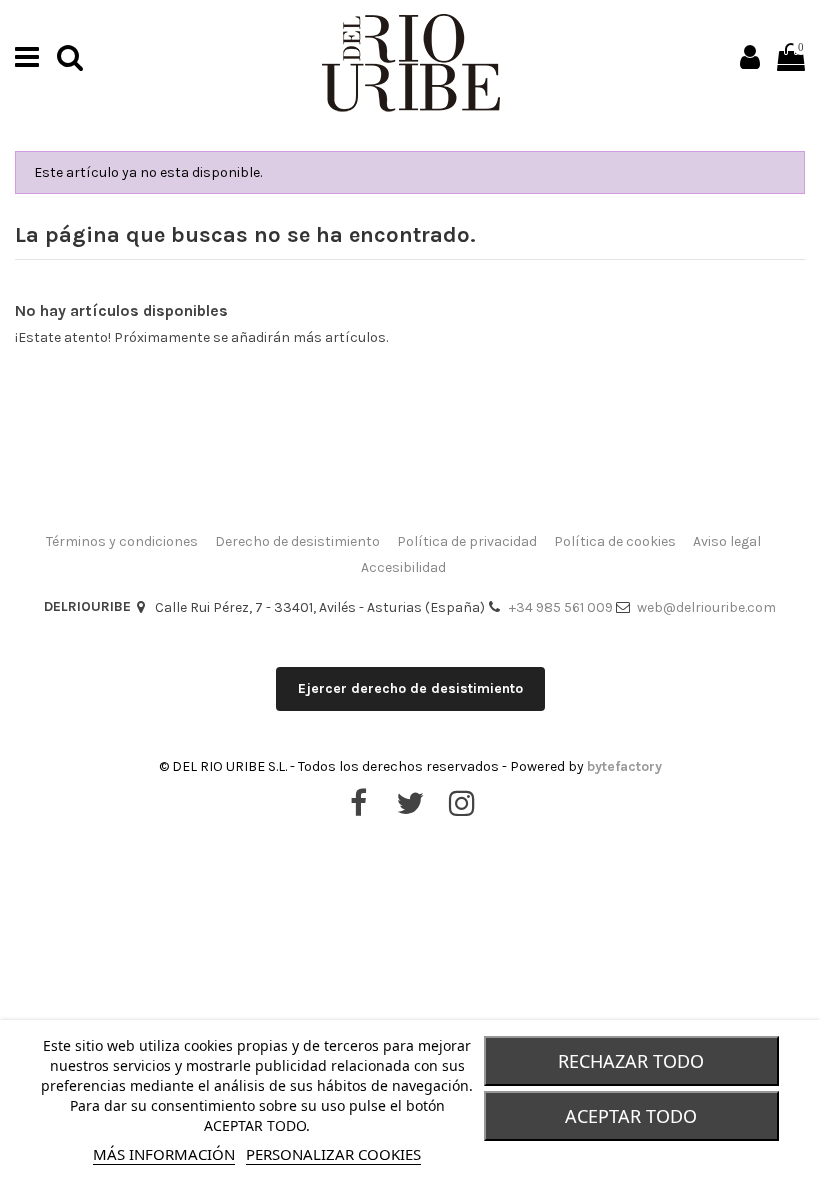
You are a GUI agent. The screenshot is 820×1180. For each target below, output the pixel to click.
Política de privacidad (467, 541)
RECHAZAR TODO (631, 1061)
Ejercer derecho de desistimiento (410, 688)
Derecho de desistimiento (297, 541)
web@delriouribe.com (706, 607)
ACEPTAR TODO (631, 1116)
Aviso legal (727, 541)
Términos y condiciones (122, 541)
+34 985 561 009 (561, 607)
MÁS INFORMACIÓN (164, 1154)
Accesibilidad (403, 567)
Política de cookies (615, 541)
